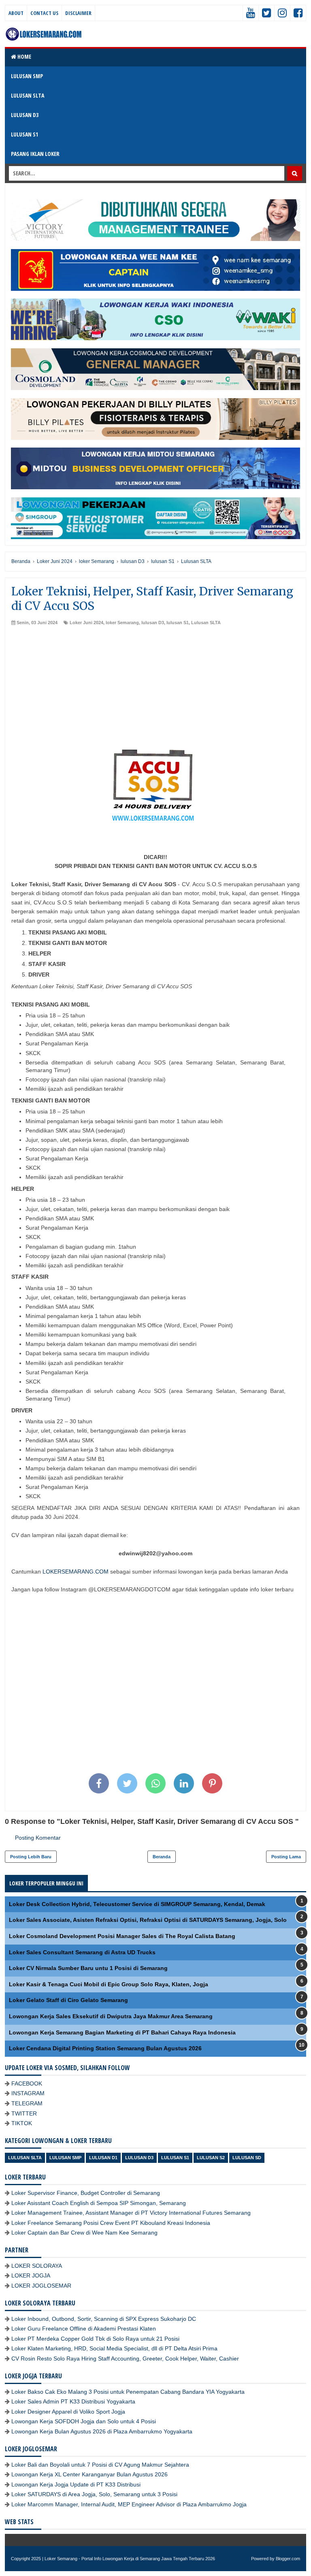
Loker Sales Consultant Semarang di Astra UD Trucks (82, 1952)
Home (24, 57)
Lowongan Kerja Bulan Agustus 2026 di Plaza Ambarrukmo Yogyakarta (102, 2431)
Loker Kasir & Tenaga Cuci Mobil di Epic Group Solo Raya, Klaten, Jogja (109, 1984)
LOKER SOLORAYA (37, 2266)
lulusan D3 (153, 623)
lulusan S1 (178, 623)
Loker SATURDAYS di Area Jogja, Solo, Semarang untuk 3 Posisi (94, 2494)
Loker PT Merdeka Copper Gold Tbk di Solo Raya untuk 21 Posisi (95, 2339)
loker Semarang (122, 623)
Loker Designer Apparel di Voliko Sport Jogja (68, 2412)
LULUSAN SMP (27, 76)
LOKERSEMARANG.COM (76, 1572)
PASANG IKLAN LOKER (35, 154)
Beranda (162, 1857)
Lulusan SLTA (206, 623)
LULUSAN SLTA (28, 95)
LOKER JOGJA (31, 2275)
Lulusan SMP (65, 2158)
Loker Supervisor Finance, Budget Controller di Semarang (86, 2193)
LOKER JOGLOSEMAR (41, 2286)
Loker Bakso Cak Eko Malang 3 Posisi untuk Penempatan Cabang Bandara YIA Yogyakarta (128, 2392)
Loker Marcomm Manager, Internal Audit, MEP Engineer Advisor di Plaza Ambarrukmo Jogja (129, 2504)
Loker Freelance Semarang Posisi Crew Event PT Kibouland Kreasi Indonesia (111, 2223)
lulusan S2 (211, 2158)
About (16, 13)
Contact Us (44, 13)
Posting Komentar (38, 1838)
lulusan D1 (103, 2158)
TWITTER (24, 2113)
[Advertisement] (155, 687)
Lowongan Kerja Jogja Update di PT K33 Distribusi (76, 2484)
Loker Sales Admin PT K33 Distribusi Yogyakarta (73, 2401)
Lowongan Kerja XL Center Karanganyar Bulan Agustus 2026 (89, 2474)
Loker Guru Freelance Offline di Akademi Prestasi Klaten (84, 2329)
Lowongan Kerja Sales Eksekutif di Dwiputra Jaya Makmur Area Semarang (111, 2016)
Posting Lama (286, 1857)
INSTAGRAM (28, 2093)
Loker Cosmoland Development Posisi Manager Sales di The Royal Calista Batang (122, 1936)
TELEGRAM (27, 2103)
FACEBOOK (27, 2083)
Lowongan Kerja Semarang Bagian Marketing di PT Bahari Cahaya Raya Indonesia (122, 2032)
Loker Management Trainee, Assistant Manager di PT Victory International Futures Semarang (131, 2213)
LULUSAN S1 (24, 134)
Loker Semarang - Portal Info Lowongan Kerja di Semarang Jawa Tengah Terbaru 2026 (130, 2559)
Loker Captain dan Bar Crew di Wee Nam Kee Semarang (84, 2233)
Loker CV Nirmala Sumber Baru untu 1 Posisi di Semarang (88, 1968)
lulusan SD (247, 2158)
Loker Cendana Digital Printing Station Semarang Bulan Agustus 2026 (105, 2048)
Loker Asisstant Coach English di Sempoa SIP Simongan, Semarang (99, 2203)
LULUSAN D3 (25, 115)
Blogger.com (288, 2559)
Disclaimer (78, 13)
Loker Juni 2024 (86, 623)
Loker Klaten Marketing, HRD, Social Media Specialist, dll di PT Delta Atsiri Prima (114, 2348)
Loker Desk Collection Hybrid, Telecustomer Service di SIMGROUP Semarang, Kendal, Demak (137, 1904)
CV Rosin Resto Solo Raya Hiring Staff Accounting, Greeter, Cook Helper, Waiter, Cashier (125, 2358)
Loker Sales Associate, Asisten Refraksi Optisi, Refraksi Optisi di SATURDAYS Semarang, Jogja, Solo (148, 1920)
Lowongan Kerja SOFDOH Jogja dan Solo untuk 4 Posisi (84, 2421)
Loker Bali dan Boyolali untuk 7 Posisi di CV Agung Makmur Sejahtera (100, 2465)
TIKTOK (22, 2123)
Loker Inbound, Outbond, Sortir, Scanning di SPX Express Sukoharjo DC (104, 2319)
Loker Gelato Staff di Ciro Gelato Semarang (68, 2000)
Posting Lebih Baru (31, 1857)
